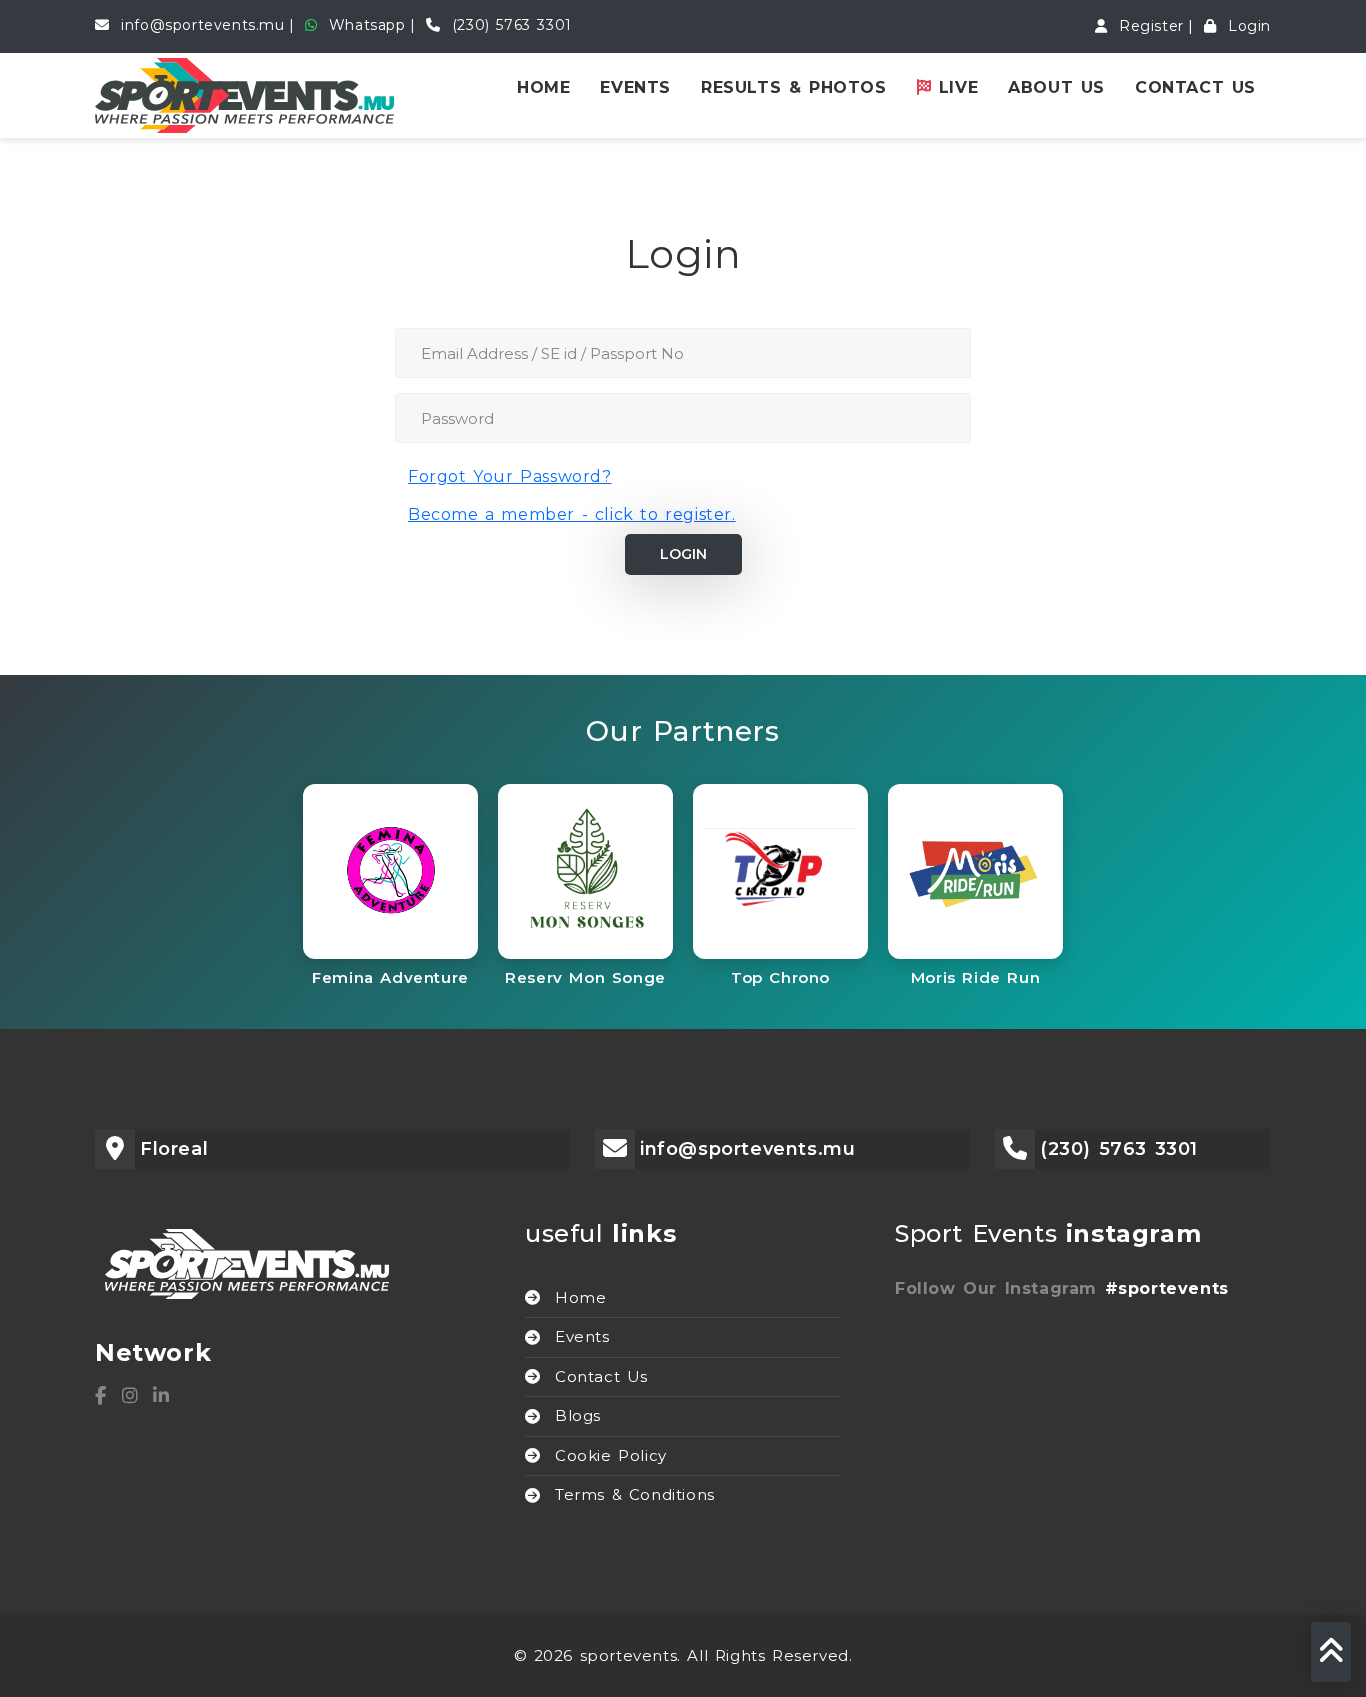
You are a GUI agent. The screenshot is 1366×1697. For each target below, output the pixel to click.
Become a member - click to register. (572, 514)
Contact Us (1195, 87)
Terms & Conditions (635, 1494)
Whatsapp (363, 25)
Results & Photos (794, 87)
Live (954, 87)
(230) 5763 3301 (508, 25)
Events (635, 87)
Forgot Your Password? (510, 476)
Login (1246, 26)
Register (1147, 26)
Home (543, 87)
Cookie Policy (611, 1455)
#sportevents (1167, 1288)
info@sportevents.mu (200, 25)
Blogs (578, 1415)
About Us (1056, 87)
